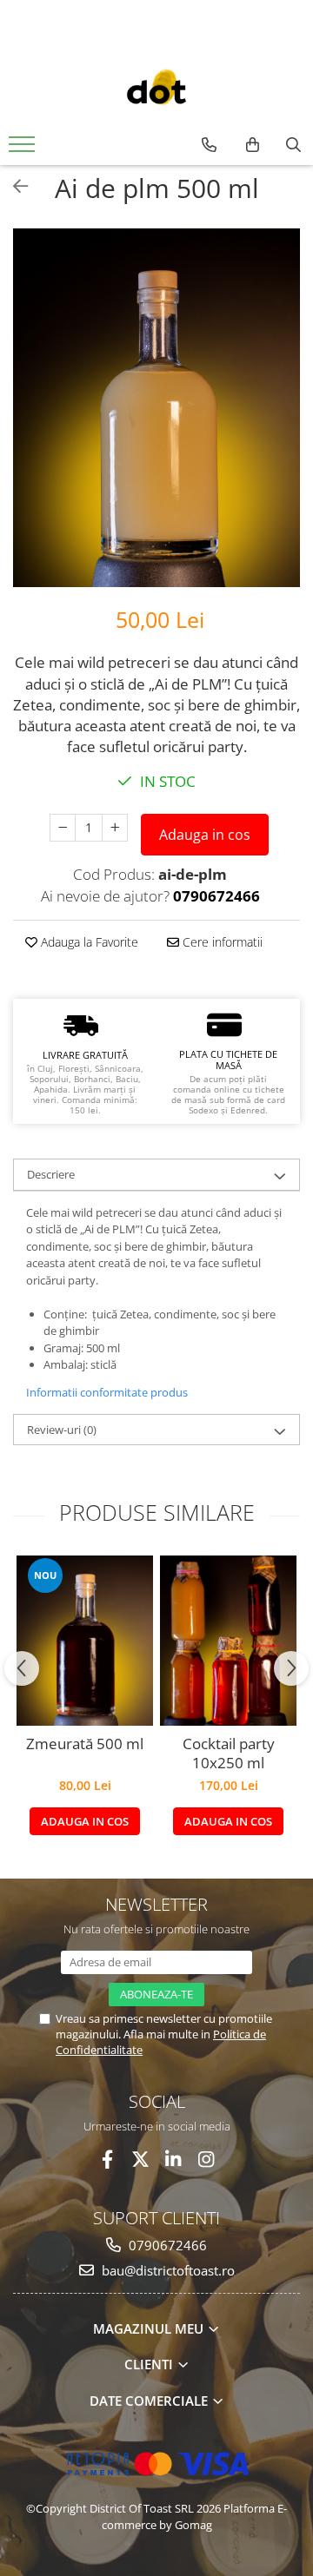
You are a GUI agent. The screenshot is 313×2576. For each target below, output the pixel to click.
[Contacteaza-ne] (209, 145)
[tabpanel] (156, 408)
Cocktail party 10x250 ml (229, 1754)
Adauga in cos (205, 835)
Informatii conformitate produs (107, 1392)
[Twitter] (140, 2160)
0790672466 (166, 2245)
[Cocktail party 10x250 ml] (228, 1641)
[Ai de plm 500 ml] (156, 408)
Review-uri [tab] (62, 1430)
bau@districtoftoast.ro (166, 2270)
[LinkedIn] (173, 2160)
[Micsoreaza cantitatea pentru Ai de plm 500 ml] (63, 828)
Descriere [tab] (51, 1174)
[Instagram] (206, 2160)
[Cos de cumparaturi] (253, 145)
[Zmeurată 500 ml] (85, 1641)
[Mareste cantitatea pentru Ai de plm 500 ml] (115, 828)
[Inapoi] (13, 186)
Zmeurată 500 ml (85, 1744)
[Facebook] (107, 2160)
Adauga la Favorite (88, 942)
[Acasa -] (156, 89)
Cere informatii (221, 942)
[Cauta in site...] (293, 145)
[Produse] (24, 149)
